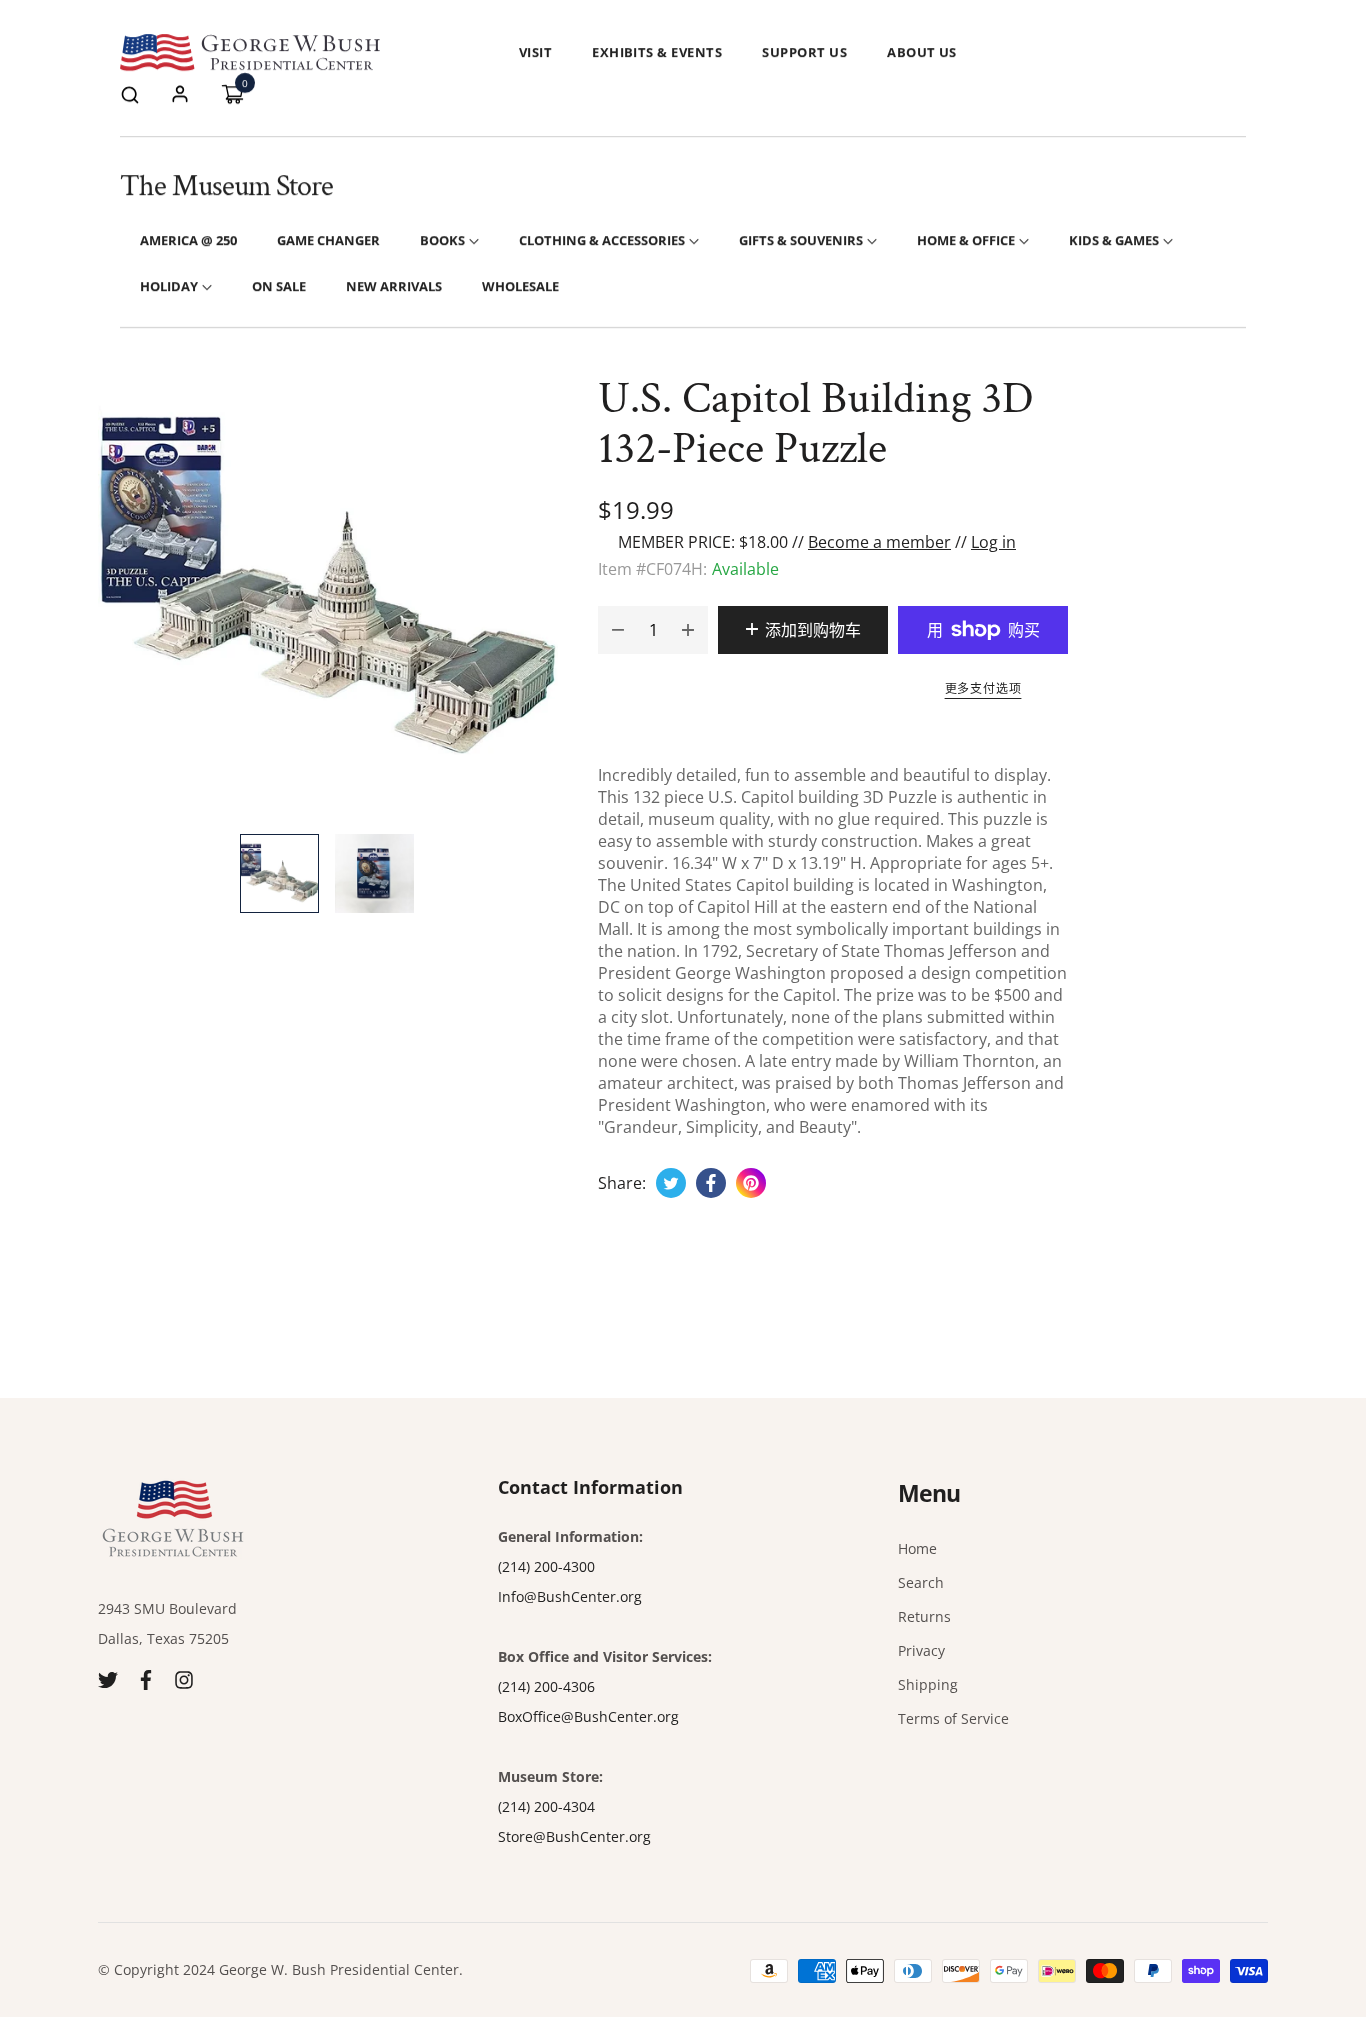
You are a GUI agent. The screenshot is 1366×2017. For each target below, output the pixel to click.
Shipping (928, 1684)
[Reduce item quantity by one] (618, 630)
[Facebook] (146, 1678)
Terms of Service (953, 1718)
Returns (924, 1616)
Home (917, 1548)
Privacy (921, 1650)
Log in (993, 542)
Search (921, 1582)
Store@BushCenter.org (574, 1836)
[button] (130, 93)
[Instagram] (184, 1678)
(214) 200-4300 (546, 1566)
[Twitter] (108, 1678)
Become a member (879, 542)
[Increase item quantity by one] (688, 630)
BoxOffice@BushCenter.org (588, 1716)
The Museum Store (226, 186)
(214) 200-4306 (546, 1686)
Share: (622, 1183)
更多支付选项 (983, 688)
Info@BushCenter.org (570, 1596)
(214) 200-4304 (546, 1806)
